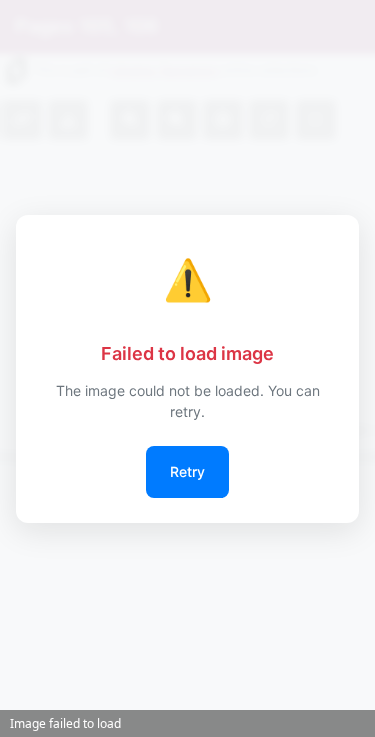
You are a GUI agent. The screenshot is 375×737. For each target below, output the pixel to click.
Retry (187, 471)
